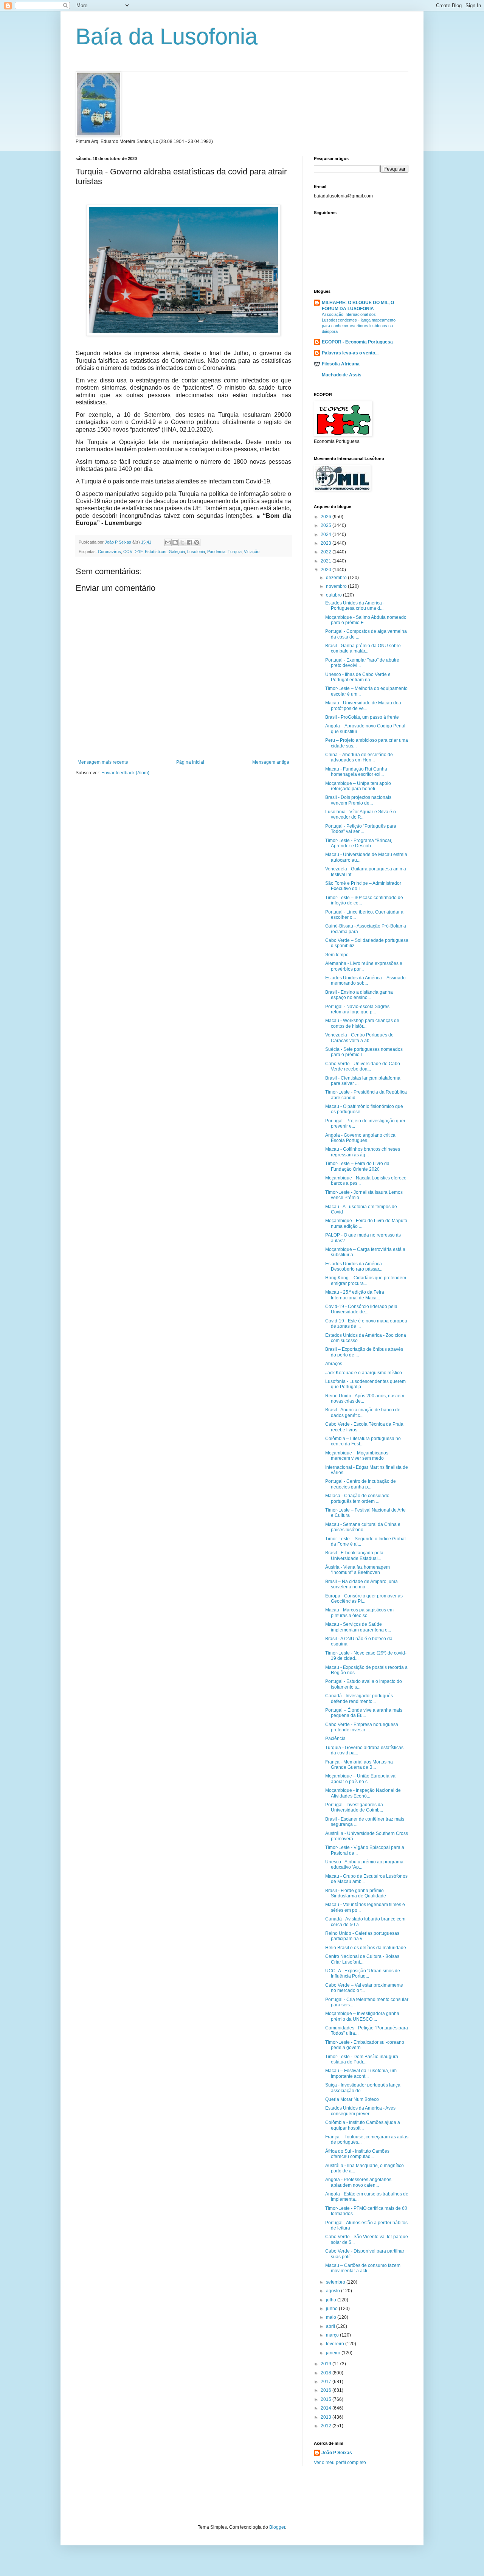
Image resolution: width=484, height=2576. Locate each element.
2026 (327, 517)
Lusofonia (196, 552)
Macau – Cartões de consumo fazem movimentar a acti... (363, 2268)
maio (332, 2317)
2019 (327, 2364)
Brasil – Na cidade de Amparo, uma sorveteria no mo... (361, 1584)
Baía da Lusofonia (167, 37)
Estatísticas (156, 552)
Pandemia (216, 552)
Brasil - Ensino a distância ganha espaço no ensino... (359, 995)
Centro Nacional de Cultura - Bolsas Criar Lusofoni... (362, 1959)
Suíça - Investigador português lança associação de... (363, 2088)
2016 (327, 2390)
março (333, 2335)
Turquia (235, 552)
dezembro (337, 578)
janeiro (334, 2353)
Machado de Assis (342, 375)
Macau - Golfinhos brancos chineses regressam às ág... (363, 1152)
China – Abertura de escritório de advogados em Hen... (359, 757)
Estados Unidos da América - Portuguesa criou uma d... (355, 606)
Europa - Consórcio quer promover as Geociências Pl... (364, 1599)
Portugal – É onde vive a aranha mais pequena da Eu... (364, 1713)
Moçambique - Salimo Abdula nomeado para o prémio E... (366, 620)
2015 (327, 2399)
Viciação (252, 552)
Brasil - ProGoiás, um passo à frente (362, 717)
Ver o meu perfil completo (340, 2463)
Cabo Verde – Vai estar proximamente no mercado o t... (364, 1988)
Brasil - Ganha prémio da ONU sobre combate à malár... (363, 648)
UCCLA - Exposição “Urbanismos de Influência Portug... (363, 1973)
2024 (327, 534)
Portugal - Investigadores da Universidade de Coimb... (354, 1807)
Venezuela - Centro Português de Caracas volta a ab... (359, 1038)
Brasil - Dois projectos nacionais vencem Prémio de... (358, 800)
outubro (334, 595)
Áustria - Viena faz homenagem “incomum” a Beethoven (358, 1570)
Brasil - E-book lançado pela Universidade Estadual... (354, 1555)
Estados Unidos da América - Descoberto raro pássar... (355, 1266)
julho (332, 2300)
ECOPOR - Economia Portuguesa (357, 342)
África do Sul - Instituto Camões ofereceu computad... (357, 2154)
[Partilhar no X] (182, 542)
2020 (327, 570)
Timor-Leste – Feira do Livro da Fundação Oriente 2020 (357, 1166)
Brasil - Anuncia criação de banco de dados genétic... (363, 1412)
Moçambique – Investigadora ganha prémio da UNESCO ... (362, 2016)
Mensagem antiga (271, 762)
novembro (337, 586)
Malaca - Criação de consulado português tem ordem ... (357, 1498)
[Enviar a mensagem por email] (168, 542)
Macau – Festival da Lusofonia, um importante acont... (361, 2073)
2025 (327, 525)
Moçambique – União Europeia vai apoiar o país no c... (361, 1779)
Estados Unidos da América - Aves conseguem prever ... (360, 2111)
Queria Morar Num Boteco (352, 2099)
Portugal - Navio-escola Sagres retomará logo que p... (357, 1009)
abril (331, 2326)
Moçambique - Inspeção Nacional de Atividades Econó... (363, 1793)
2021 (327, 561)
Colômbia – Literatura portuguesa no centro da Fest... (363, 1441)
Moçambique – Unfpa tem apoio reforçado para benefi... (358, 786)
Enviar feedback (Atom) (125, 773)
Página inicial (190, 762)
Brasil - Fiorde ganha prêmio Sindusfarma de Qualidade (356, 1893)
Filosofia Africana (341, 364)
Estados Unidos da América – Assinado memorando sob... (365, 980)
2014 (327, 2408)
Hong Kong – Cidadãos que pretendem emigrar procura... (366, 1280)
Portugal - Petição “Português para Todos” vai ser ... (361, 829)
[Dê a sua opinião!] (175, 542)
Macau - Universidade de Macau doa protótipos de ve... (363, 705)
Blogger (277, 2527)
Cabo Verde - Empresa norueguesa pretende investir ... (362, 1727)
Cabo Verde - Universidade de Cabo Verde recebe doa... (363, 1066)
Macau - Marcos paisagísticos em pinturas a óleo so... (359, 1613)
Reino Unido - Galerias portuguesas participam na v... (362, 1936)
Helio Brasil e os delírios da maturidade (366, 1948)
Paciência (335, 1739)
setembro (336, 2282)
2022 (327, 552)
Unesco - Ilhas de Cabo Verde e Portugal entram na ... (358, 677)
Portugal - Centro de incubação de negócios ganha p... (361, 1484)
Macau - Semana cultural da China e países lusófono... (363, 1527)
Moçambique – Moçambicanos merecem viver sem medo (357, 1456)
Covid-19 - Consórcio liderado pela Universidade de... (361, 1309)
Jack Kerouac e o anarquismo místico (364, 1373)
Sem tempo (337, 955)
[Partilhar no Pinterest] (197, 542)
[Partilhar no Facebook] (189, 542)
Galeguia (177, 552)
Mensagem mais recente (103, 762)
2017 (327, 2382)
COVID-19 (133, 552)
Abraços (334, 1364)
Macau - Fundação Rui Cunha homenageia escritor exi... (356, 772)
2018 (327, 2373)
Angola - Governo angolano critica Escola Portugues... (360, 1138)
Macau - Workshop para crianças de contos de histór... (362, 1023)
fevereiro (336, 2344)
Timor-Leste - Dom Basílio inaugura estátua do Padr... (362, 2059)
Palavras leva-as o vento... (350, 353)
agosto (334, 2291)
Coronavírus (109, 552)
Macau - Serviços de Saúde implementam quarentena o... (358, 1627)
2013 (327, 2417)
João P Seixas (337, 2453)
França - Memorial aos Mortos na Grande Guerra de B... (359, 1765)
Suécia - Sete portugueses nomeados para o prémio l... (364, 1052)
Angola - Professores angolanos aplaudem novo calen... (358, 2182)
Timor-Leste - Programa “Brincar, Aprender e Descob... (359, 843)
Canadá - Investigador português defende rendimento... (359, 1698)
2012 (327, 2426)
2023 (327, 543)
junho (332, 2309)
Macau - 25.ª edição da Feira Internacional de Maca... (355, 1295)
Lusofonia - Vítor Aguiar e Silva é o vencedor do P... (361, 814)
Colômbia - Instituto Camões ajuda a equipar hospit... (363, 2125)
